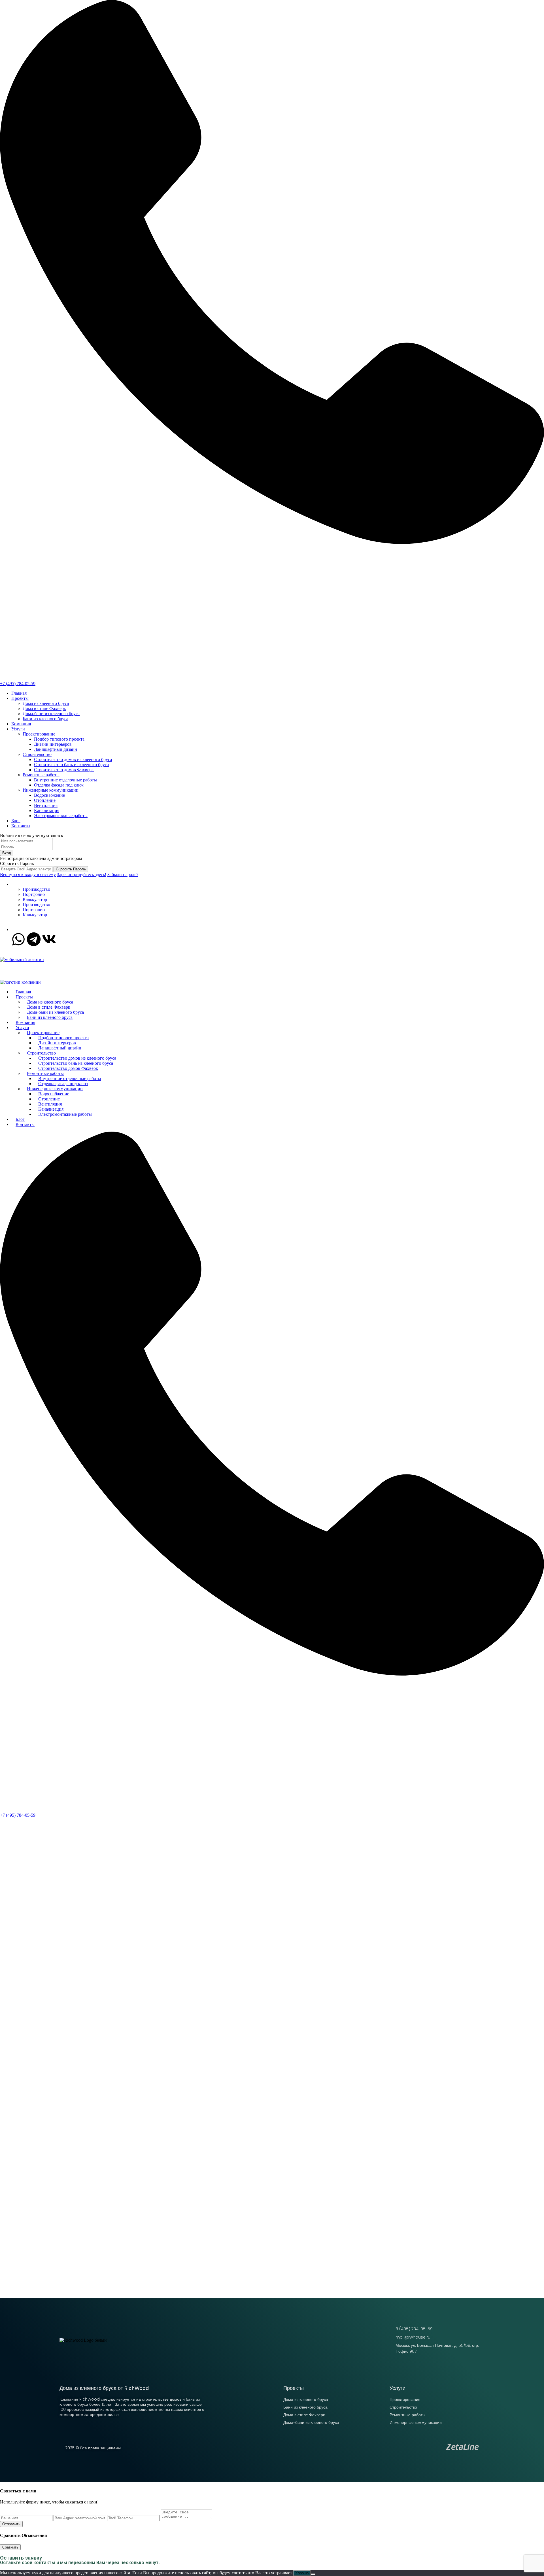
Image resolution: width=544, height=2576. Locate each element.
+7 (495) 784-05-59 (18, 684)
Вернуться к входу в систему (28, 874)
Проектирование (39, 734)
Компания (21, 724)
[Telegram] (34, 939)
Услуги (18, 729)
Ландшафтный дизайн (56, 749)
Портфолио (34, 894)
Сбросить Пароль (71, 869)
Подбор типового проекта (59, 739)
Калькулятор (35, 899)
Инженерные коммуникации (51, 790)
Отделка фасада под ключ (59, 785)
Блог (16, 821)
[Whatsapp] (18, 939)
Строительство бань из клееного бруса (71, 765)
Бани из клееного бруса (45, 719)
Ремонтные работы (41, 775)
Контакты (21, 826)
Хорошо (302, 2573)
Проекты (20, 698)
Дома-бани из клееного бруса (51, 714)
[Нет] (313, 2574)
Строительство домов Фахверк (64, 770)
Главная (19, 693)
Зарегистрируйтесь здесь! (82, 874)
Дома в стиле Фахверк (44, 708)
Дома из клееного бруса (46, 703)
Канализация (47, 810)
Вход (7, 853)
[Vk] (49, 939)
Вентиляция (46, 805)
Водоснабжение (49, 795)
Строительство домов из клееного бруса (73, 759)
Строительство (37, 754)
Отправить (11, 2524)
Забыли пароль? (123, 874)
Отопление (45, 800)
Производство (36, 889)
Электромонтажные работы (61, 816)
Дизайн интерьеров (53, 744)
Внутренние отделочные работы (65, 780)
